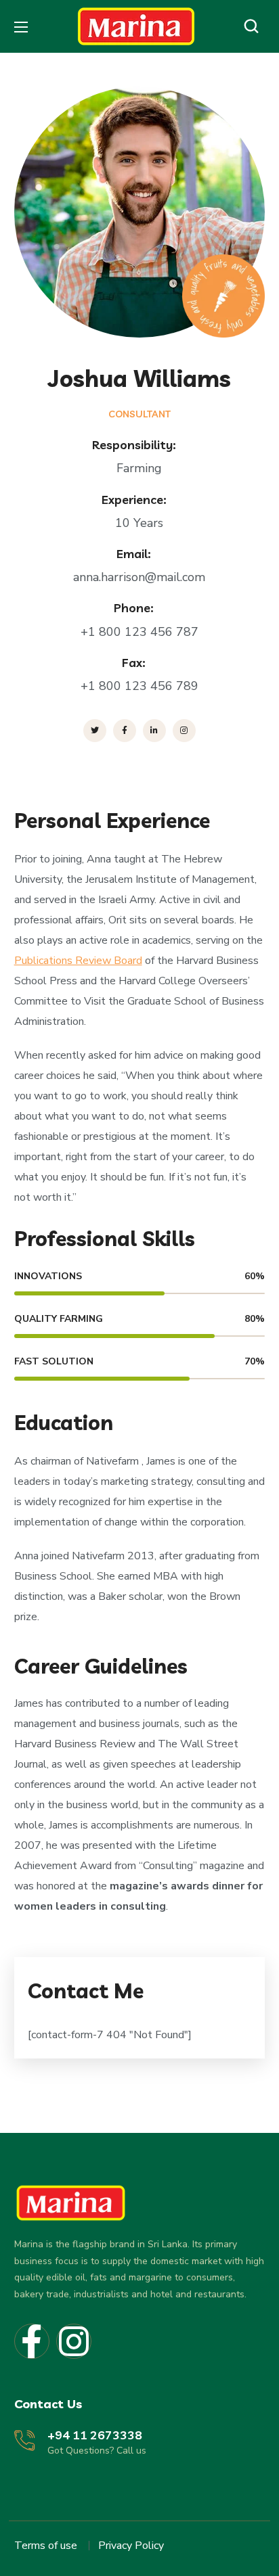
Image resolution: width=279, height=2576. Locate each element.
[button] (255, 26)
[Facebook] (32, 2341)
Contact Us (48, 2404)
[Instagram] (74, 2341)
